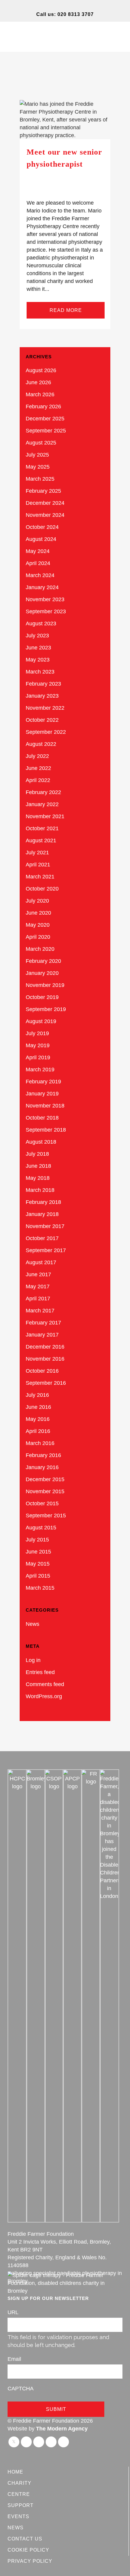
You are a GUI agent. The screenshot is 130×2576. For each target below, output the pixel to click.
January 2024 (42, 587)
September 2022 (46, 732)
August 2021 (41, 840)
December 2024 (45, 503)
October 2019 (42, 997)
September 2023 (46, 611)
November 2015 (45, 1491)
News (32, 1624)
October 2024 (42, 527)
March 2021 (40, 877)
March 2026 (40, 394)
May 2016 (38, 1419)
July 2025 (37, 455)
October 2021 (42, 828)
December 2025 (45, 419)
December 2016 (45, 1347)
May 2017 (38, 1286)
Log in (33, 1660)
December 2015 (45, 1479)
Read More (66, 310)
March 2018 (40, 1190)
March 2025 (40, 479)
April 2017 (38, 1299)
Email (14, 2359)
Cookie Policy (28, 2550)
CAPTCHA (21, 2389)
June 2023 (38, 648)
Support (21, 2505)
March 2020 (40, 949)
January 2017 (42, 1335)
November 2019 (45, 985)
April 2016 (38, 1431)
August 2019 (41, 1021)
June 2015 (38, 1552)
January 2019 (42, 1094)
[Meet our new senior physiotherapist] (65, 120)
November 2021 (45, 816)
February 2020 (43, 961)
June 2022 (38, 768)
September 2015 (46, 1516)
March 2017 (40, 1311)
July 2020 (37, 901)
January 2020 (42, 973)
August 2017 (41, 1262)
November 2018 (45, 1106)
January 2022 (42, 804)
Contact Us (25, 2539)
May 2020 (38, 925)
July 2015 (37, 1540)
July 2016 (37, 1395)
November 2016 (45, 1359)
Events (18, 2516)
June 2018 (38, 1166)
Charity (19, 2483)
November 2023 (45, 599)
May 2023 (38, 660)
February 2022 (43, 792)
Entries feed (40, 1672)
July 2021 (37, 853)
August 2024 (41, 539)
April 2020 (38, 937)
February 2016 (43, 1455)
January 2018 (42, 1214)
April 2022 (38, 780)
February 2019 (43, 1082)
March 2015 (40, 1588)
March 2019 (40, 1070)
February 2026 (43, 407)
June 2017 (38, 1274)
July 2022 (37, 756)
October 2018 (42, 1118)
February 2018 (43, 1202)
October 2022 (42, 720)
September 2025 (46, 431)
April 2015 (38, 1576)
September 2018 (46, 1130)
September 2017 (46, 1250)
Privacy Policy (30, 2561)
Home (15, 2472)
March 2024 (40, 575)
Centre (19, 2494)
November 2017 (45, 1226)
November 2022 (45, 708)
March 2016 (40, 1443)
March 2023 (40, 672)
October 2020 (42, 889)
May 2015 (38, 1564)
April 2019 (38, 1057)
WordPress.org (44, 1696)
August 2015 (41, 1528)
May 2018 (38, 1178)
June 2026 (38, 382)
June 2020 (38, 913)
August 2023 (41, 624)
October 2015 (42, 1503)
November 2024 (45, 515)
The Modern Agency (62, 2429)
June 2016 (38, 1407)
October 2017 (42, 1238)
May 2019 (38, 1045)
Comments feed (45, 1684)
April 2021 (38, 865)
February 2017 (43, 1323)
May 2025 (38, 467)
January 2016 (42, 1467)
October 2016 (42, 1371)
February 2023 (43, 684)
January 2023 (42, 696)
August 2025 (41, 443)
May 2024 (38, 551)
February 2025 (43, 491)
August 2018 (41, 1142)
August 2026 (41, 370)
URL (13, 2312)
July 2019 (37, 1033)
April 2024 (38, 563)
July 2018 (37, 1154)
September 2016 (46, 1383)
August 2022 (41, 744)
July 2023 (37, 636)
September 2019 (46, 1009)
